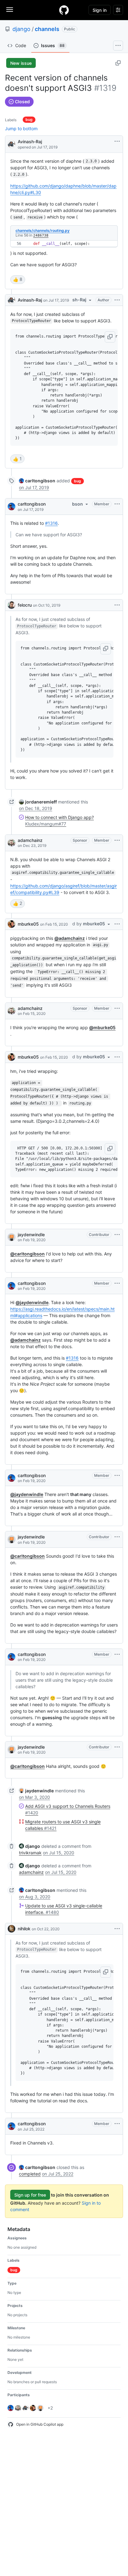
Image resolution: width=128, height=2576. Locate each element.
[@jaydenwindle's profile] (11, 1237)
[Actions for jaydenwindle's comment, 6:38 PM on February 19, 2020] (117, 1235)
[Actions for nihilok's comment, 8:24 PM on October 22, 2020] (117, 1929)
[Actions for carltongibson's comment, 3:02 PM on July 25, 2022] (117, 2124)
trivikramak (30, 1853)
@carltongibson (27, 1254)
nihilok (24, 1929)
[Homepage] (64, 10)
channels (47, 29)
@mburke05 (102, 1027)
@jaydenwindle (32, 1302)
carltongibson (32, 504)
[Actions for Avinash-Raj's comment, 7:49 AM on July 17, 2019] (117, 300)
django (21, 29)
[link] (37, 481)
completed (30, 2174)
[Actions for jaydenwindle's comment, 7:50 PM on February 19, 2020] (117, 1537)
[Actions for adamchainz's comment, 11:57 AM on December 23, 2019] (117, 840)
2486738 (41, 235)
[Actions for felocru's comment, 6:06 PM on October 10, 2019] (117, 605)
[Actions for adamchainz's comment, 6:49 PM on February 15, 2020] (117, 1008)
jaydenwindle (31, 1235)
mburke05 (28, 924)
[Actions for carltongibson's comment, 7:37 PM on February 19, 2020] (117, 1476)
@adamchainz (70, 938)
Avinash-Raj (30, 142)
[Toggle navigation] (10, 10)
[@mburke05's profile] (11, 924)
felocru (25, 605)
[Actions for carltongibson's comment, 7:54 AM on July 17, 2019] (117, 504)
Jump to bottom (21, 128)
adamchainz (30, 840)
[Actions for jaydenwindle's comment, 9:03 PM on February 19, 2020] (117, 1747)
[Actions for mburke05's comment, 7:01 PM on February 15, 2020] (117, 1057)
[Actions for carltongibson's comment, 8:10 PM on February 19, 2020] (117, 1654)
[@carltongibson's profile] (11, 507)
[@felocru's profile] (11, 605)
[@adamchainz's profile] (11, 843)
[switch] (18, 280)
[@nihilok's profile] (11, 1929)
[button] (110, 337)
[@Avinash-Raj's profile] (11, 144)
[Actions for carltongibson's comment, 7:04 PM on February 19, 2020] (117, 1283)
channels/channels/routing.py (43, 230)
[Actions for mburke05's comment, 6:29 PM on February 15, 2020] (117, 924)
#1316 (51, 523)
